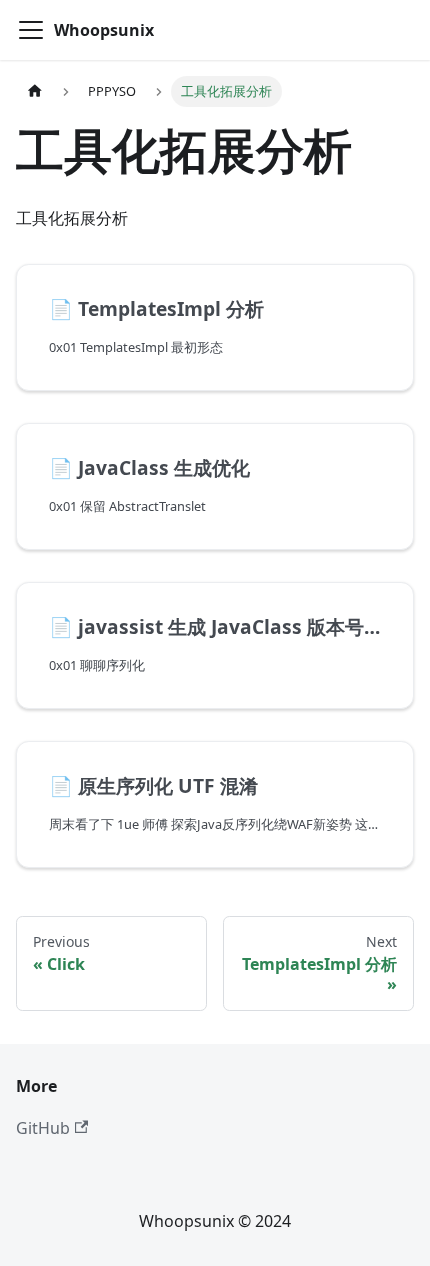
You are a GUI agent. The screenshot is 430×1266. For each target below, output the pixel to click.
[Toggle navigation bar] (31, 30)
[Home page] (35, 91)
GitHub (43, 1128)
